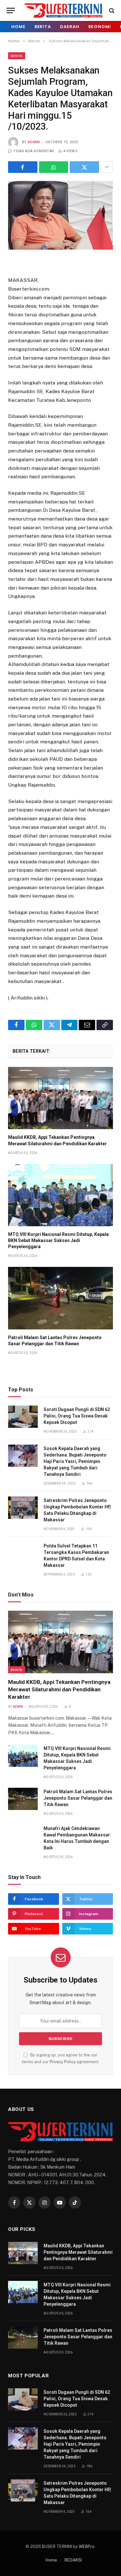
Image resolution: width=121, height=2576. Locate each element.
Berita (43, 27)
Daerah (70, 27)
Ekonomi (100, 27)
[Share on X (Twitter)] (84, 167)
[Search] (111, 10)
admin (34, 142)
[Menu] (11, 10)
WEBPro (87, 2546)
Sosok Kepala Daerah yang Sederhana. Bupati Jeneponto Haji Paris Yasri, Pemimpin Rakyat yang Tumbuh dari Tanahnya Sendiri (75, 1461)
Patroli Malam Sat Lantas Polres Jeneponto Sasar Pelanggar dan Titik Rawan (78, 1798)
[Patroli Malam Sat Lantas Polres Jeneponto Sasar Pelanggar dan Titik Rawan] (60, 1298)
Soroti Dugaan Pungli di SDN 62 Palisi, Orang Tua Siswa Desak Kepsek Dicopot (77, 1416)
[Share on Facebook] (23, 167)
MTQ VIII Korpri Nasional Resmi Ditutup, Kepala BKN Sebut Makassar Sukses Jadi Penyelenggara (58, 1240)
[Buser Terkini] (63, 10)
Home (18, 27)
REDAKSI (73, 2560)
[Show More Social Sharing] (107, 167)
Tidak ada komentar (34, 151)
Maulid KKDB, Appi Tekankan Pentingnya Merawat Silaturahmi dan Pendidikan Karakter (59, 1689)
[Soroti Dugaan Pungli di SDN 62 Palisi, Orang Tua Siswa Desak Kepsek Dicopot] (23, 1417)
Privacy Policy (63, 2062)
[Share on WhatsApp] (54, 167)
